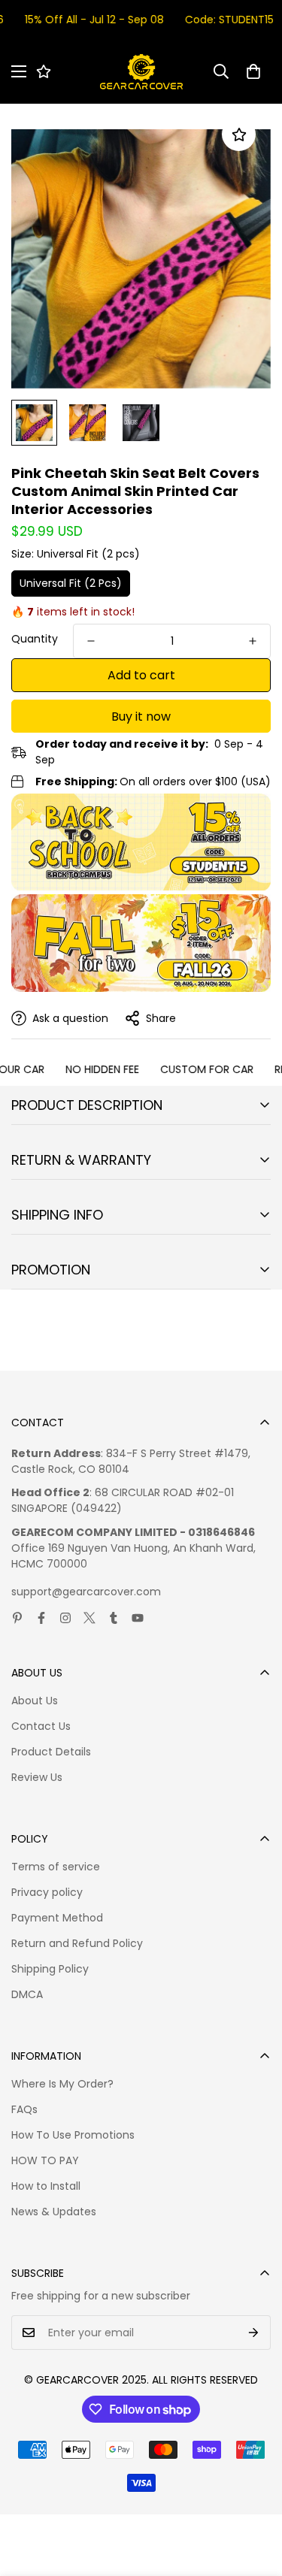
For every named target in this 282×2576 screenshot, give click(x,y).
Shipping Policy (50, 1969)
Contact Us (41, 1726)
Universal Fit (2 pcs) (71, 583)
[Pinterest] (17, 1618)
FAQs (24, 2109)
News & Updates (54, 2212)
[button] (253, 71)
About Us (35, 1701)
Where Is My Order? (62, 2084)
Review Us (37, 1777)
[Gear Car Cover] (141, 72)
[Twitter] (89, 1618)
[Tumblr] (114, 1618)
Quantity (35, 639)
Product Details (51, 1752)
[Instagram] (65, 1618)
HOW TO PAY (45, 2160)
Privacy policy (47, 1892)
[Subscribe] (254, 2333)
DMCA (27, 1994)
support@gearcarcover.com (86, 1592)
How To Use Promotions (73, 2135)
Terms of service (56, 1867)
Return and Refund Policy (77, 1943)
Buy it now (141, 717)
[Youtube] (138, 1618)
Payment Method (57, 1918)
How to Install (46, 2186)
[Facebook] (41, 1618)
